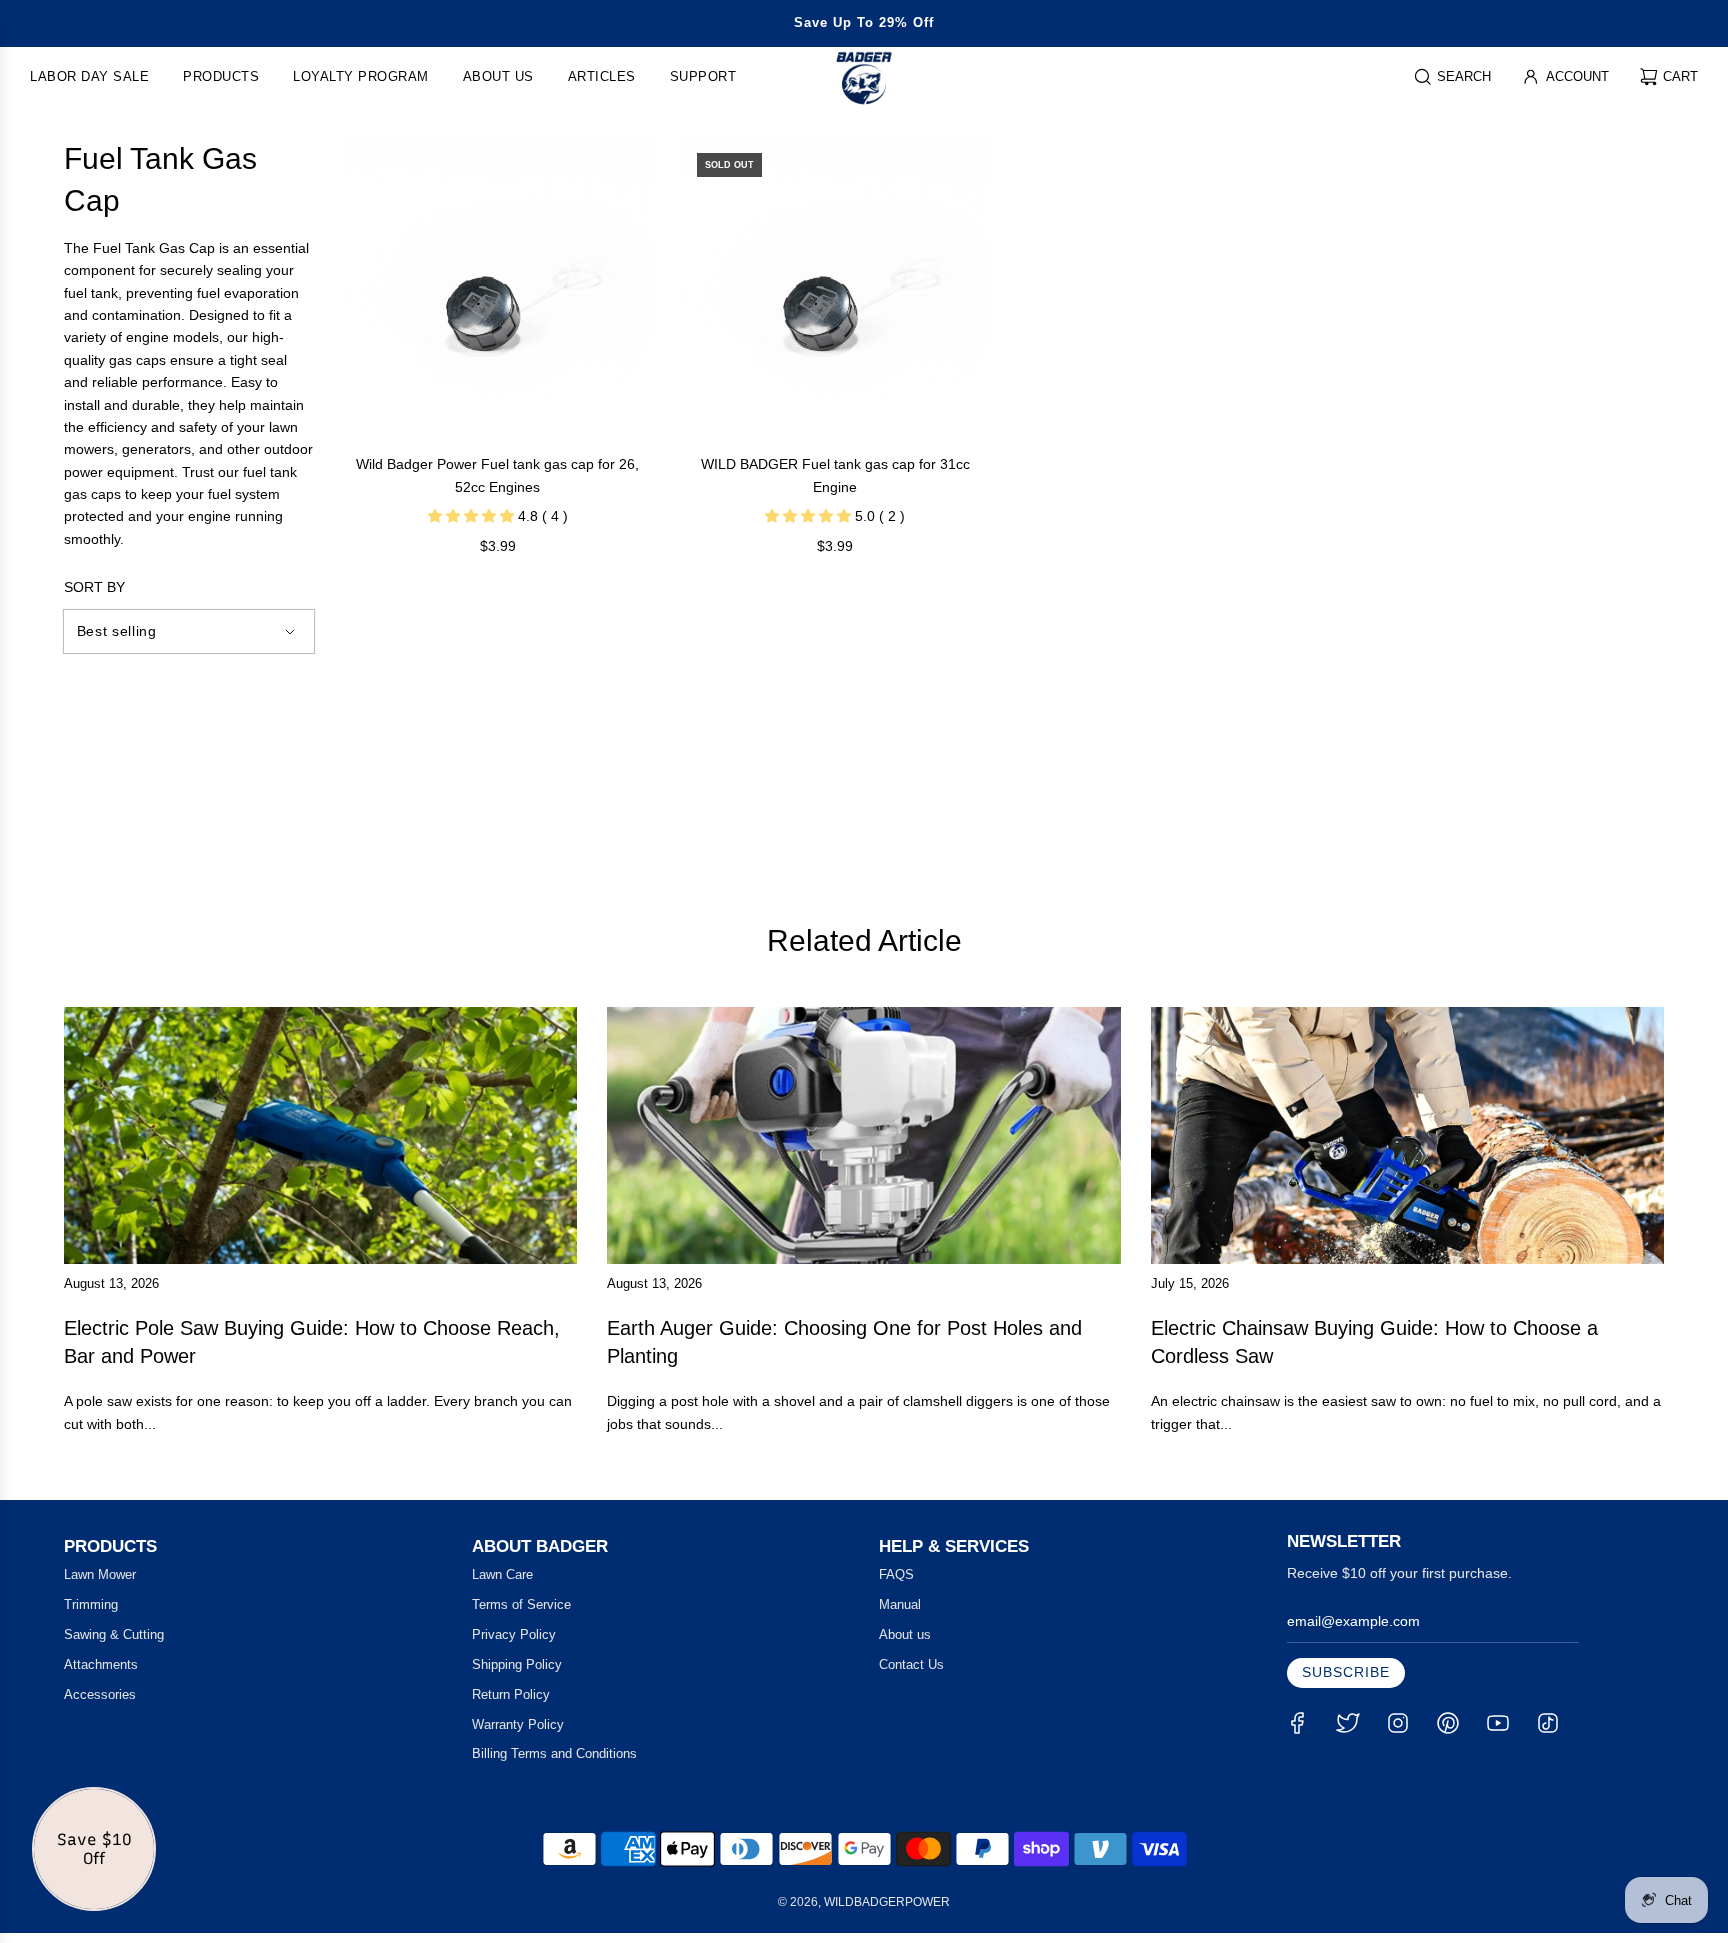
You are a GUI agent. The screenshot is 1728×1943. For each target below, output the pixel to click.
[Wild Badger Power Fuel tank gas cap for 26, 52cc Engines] (498, 292)
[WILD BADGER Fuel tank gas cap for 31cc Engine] (836, 292)
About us (905, 1634)
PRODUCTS (110, 1546)
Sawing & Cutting (114, 1634)
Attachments (101, 1664)
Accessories (100, 1694)
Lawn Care (502, 1574)
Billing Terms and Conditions (554, 1753)
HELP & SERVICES (954, 1546)
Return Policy (511, 1694)
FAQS (896, 1574)
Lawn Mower (100, 1574)
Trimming (91, 1604)
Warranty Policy (518, 1724)
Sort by (94, 587)
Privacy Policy (514, 1634)
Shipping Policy (517, 1664)
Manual (900, 1604)
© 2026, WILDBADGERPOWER (864, 1902)
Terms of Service (521, 1604)
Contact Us (911, 1664)
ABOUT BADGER (540, 1546)
